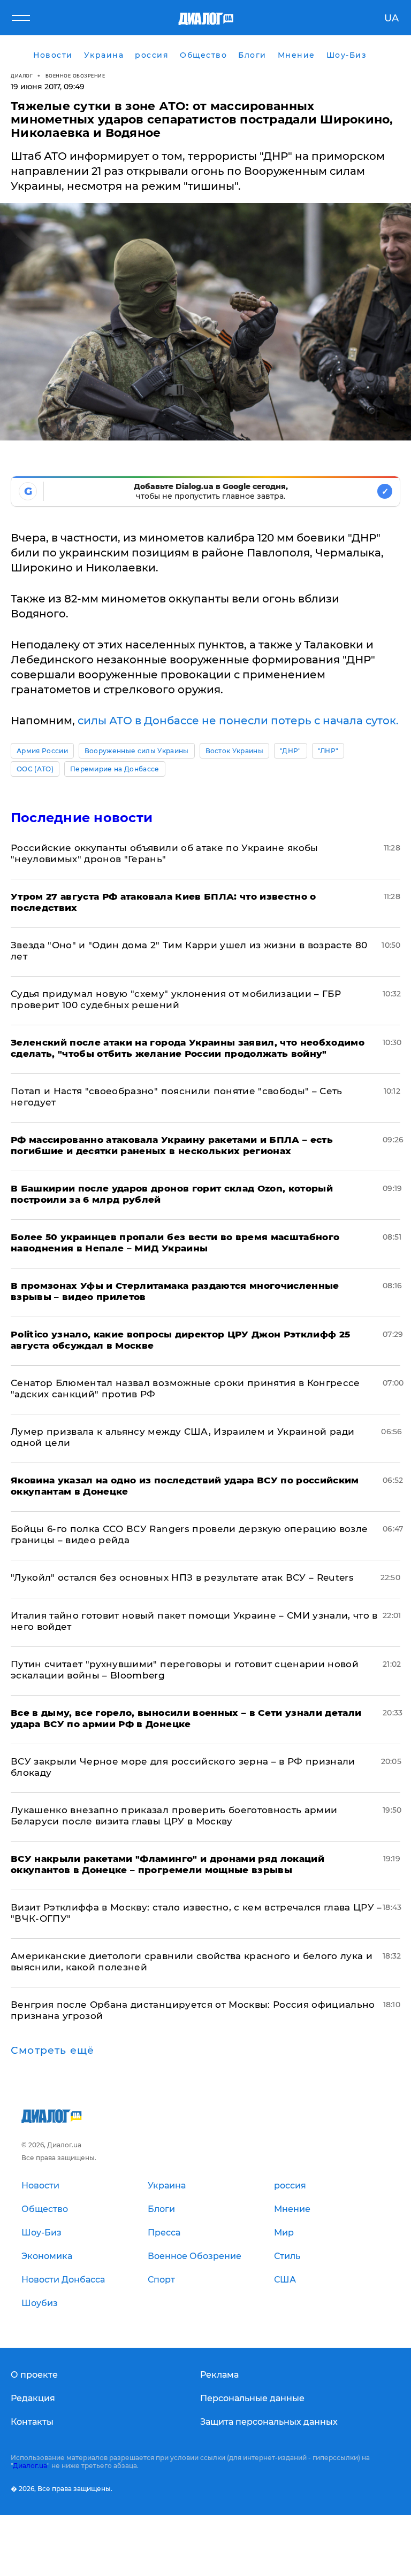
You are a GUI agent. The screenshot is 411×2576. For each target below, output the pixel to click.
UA (391, 18)
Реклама (219, 2375)
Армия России (42, 751)
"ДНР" (291, 751)
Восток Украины (234, 751)
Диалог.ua (30, 2466)
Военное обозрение (75, 76)
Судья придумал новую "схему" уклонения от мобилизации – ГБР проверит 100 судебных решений (176, 999)
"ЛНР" (328, 751)
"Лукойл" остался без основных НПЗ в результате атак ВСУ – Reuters (182, 1577)
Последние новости (82, 818)
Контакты (32, 2422)
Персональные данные (252, 2398)
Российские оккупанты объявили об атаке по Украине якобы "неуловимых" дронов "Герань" (165, 853)
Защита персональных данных (269, 2422)
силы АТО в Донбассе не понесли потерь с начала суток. (238, 721)
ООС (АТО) (35, 769)
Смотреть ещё (52, 2051)
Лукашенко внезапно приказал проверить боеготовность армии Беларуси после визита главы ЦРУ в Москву (174, 1816)
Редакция (33, 2398)
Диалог (22, 76)
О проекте (34, 2375)
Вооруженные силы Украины (137, 751)
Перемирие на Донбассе (115, 769)
